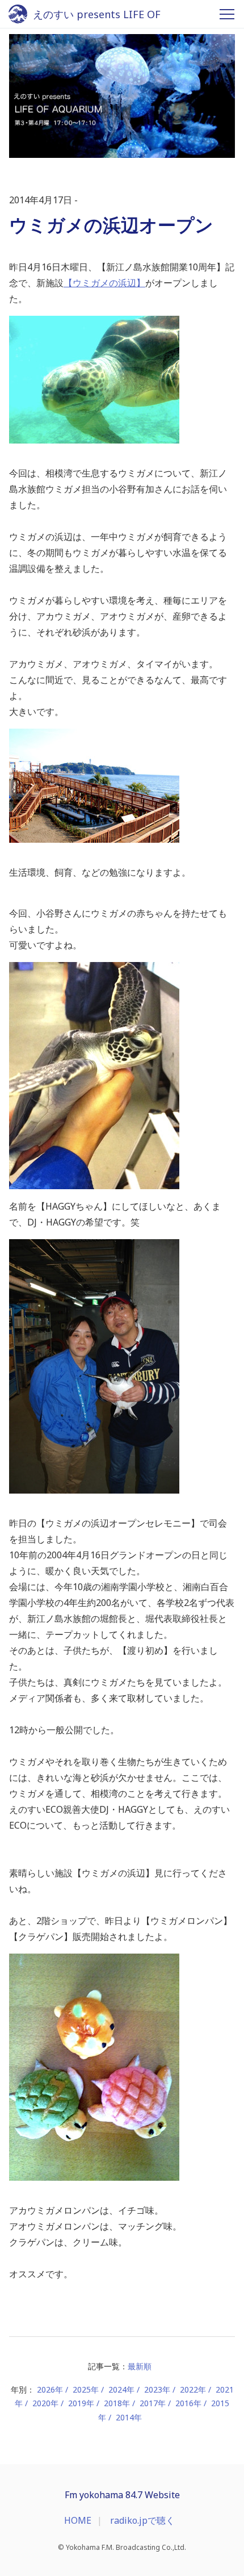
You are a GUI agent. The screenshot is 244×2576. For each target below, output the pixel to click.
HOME (78, 2520)
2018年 (117, 2403)
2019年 (81, 2403)
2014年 (129, 2417)
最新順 (140, 2366)
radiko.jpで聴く (142, 2520)
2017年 (153, 2403)
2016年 (188, 2403)
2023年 (157, 2389)
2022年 (193, 2389)
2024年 (121, 2389)
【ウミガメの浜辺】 (104, 283)
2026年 (50, 2389)
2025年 (86, 2389)
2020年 (45, 2403)
